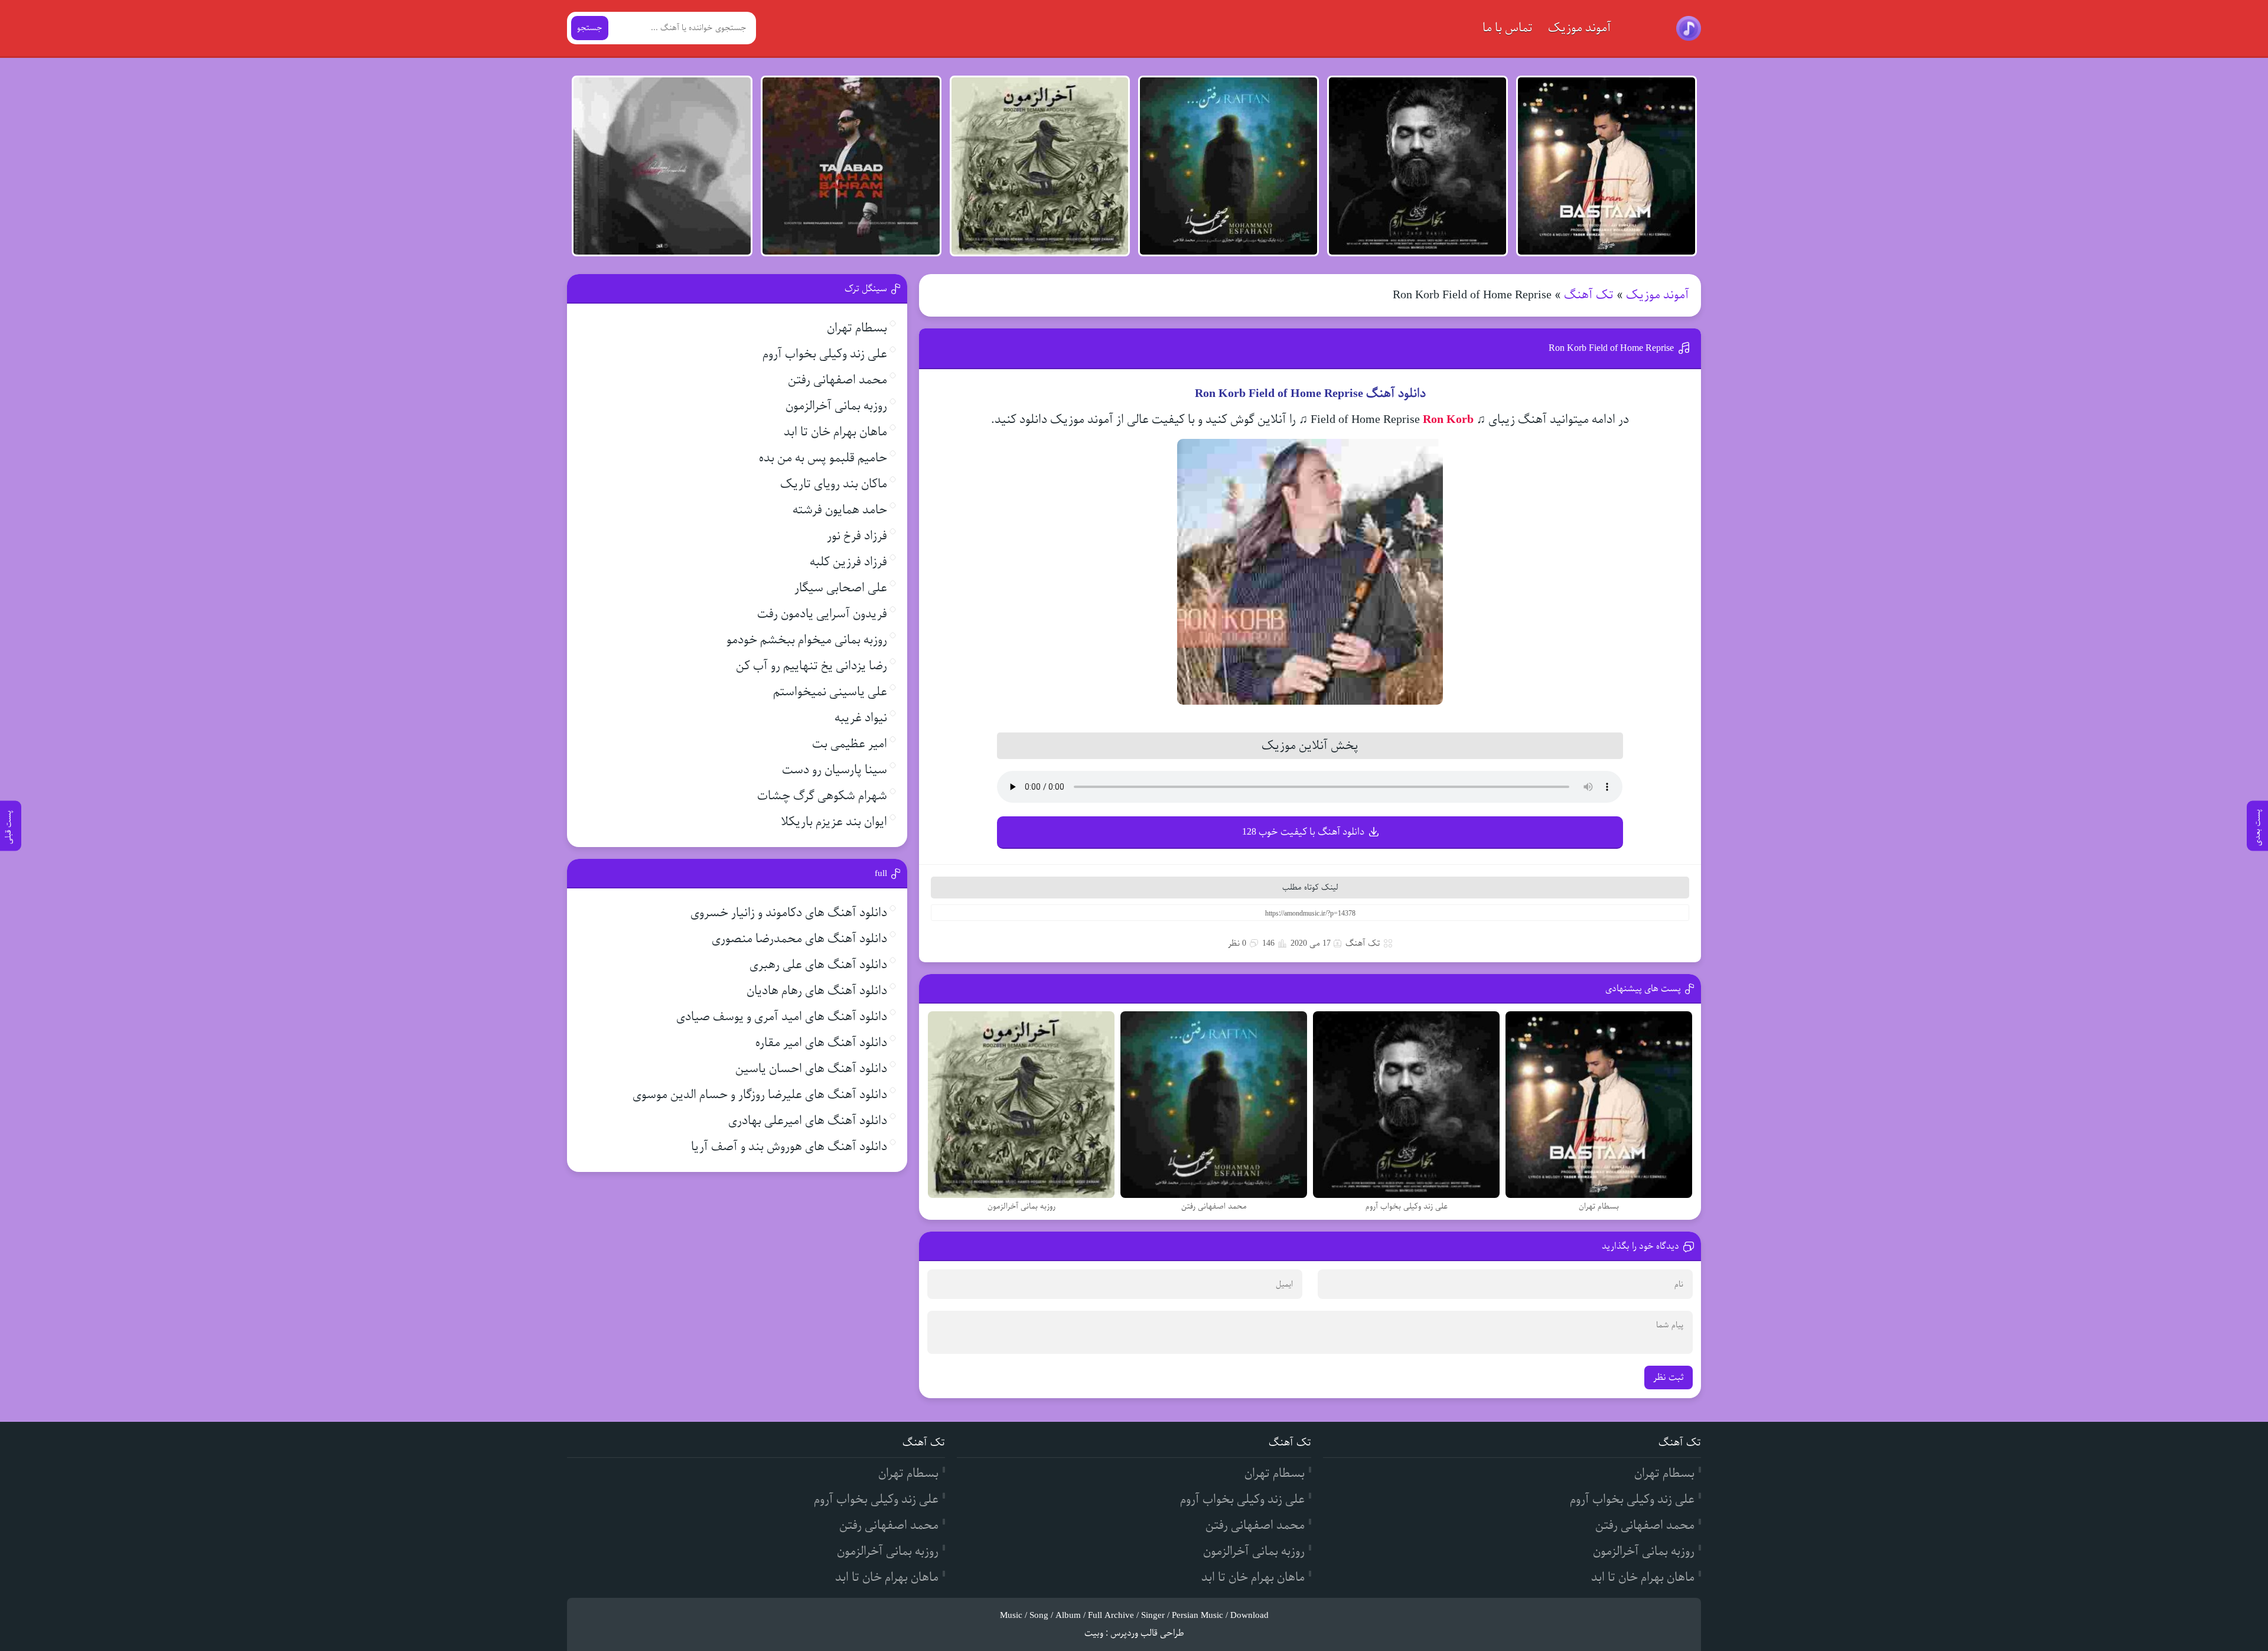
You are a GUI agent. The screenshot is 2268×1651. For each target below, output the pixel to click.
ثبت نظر (1669, 1378)
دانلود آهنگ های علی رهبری (818, 965)
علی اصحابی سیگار (841, 588)
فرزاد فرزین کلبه (848, 562)
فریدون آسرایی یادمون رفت (822, 614)
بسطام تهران (857, 328)
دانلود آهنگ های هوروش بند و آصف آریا (789, 1147)
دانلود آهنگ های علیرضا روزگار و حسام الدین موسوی (760, 1095)
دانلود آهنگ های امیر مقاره (821, 1043)
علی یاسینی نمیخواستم (830, 692)
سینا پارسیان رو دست (835, 770)
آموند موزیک (1580, 28)
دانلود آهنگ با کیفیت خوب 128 (1303, 832)
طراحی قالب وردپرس (1147, 1633)
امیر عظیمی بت (850, 744)
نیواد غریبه (861, 718)
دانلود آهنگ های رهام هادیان (817, 991)
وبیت (1094, 1633)
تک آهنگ (1589, 295)
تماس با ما (1508, 28)
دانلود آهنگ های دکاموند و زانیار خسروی (789, 913)
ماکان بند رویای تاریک (834, 484)
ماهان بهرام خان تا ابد (835, 432)
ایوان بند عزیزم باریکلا (834, 822)
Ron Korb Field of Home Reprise (1611, 348)
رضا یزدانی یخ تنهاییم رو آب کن (812, 666)
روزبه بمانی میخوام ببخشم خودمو (807, 640)
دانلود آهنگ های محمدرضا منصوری (799, 939)
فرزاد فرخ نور (857, 536)
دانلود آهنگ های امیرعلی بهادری (808, 1121)
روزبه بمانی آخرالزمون (836, 406)
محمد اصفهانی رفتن (838, 380)
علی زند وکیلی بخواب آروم (825, 354)
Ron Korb (1448, 420)
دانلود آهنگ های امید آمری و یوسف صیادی (782, 1017)
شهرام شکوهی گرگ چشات (822, 796)
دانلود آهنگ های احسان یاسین (811, 1069)
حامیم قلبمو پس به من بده (823, 458)
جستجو (590, 28)
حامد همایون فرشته (840, 510)
